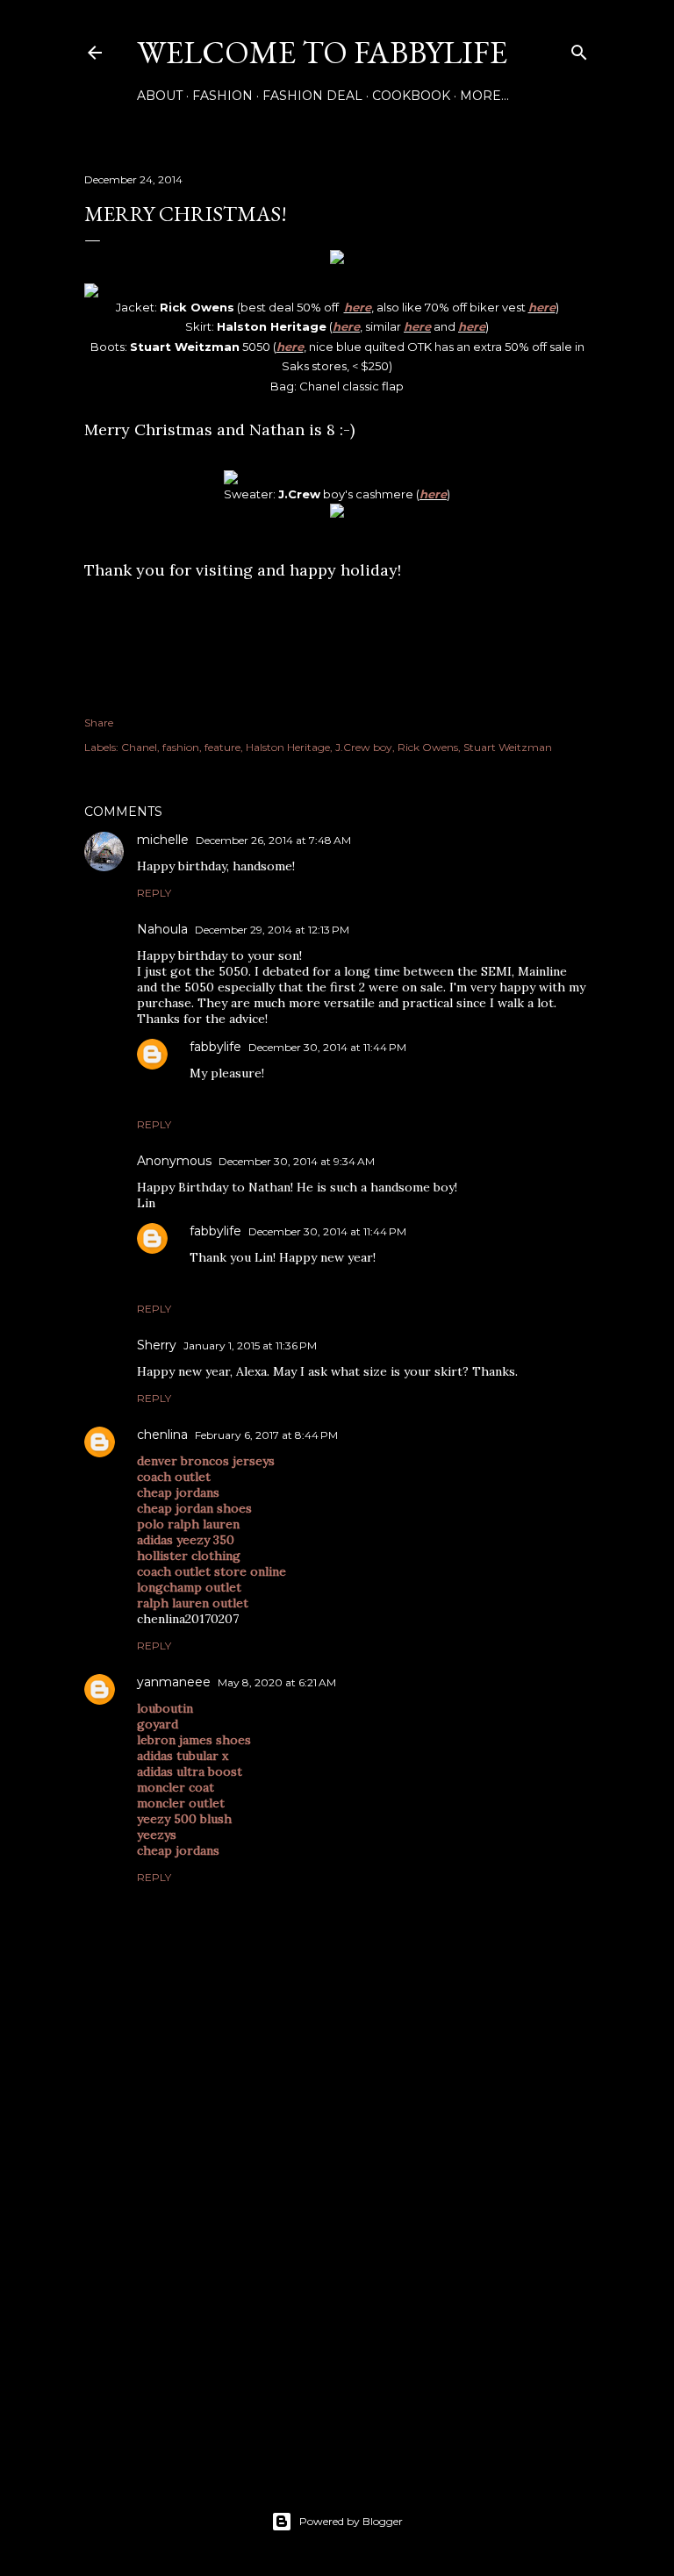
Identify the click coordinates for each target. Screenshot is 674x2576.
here (358, 307)
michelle (163, 840)
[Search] (579, 49)
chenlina (162, 1435)
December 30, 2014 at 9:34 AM (297, 1161)
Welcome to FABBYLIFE (322, 52)
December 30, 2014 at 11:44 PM (327, 1047)
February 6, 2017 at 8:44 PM (266, 1435)
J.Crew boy (364, 747)
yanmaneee (174, 1682)
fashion (181, 747)
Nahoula (162, 929)
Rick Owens (428, 747)
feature (222, 747)
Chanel (139, 747)
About (160, 96)
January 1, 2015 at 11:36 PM (250, 1345)
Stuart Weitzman (508, 747)
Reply (154, 893)
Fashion (222, 96)
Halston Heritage (288, 747)
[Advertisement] (337, 2301)
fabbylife (215, 1047)
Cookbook (411, 96)
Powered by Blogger (351, 2521)
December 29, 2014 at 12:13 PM (272, 930)
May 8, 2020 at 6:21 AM (277, 1682)
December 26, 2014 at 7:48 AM (273, 840)
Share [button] (99, 723)
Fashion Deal (312, 96)
